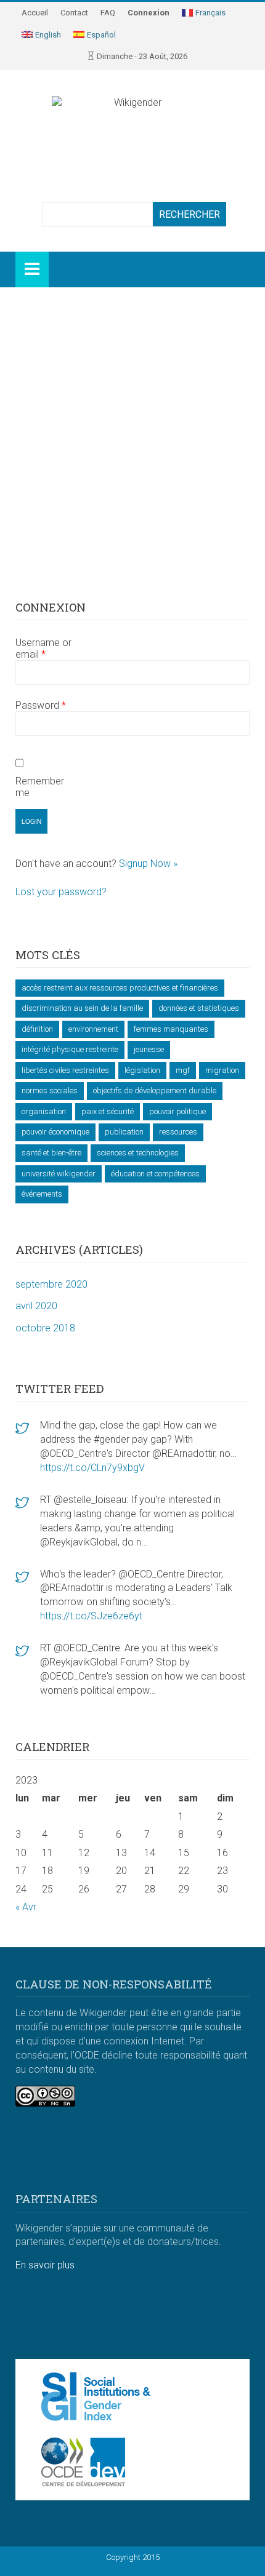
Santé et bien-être (51, 1153)
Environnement (93, 1029)
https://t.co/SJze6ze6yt (91, 1616)
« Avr (26, 1907)
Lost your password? (61, 892)
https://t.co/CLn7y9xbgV (92, 1468)
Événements (42, 1194)
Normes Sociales (50, 1091)
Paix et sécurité (108, 1111)
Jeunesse (149, 1049)
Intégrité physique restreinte (70, 1049)
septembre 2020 (51, 1284)
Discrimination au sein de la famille (82, 1008)
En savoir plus (45, 2265)
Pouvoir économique (55, 1132)
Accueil (35, 13)
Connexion (149, 13)
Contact (74, 13)
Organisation (44, 1111)
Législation (142, 1070)
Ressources (178, 1132)
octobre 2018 (45, 1328)
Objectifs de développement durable (155, 1091)
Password (41, 705)
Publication (124, 1132)
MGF (183, 1070)
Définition (37, 1029)
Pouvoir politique (177, 1111)
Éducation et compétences (155, 1174)
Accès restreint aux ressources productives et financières (120, 988)
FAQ (108, 13)
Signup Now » (148, 863)
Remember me (40, 787)
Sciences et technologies (138, 1153)
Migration (222, 1070)
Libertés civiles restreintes (65, 1070)
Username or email (43, 648)
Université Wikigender (59, 1174)
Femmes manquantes (171, 1029)
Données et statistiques (199, 1008)
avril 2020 (36, 1306)
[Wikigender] (132, 123)
